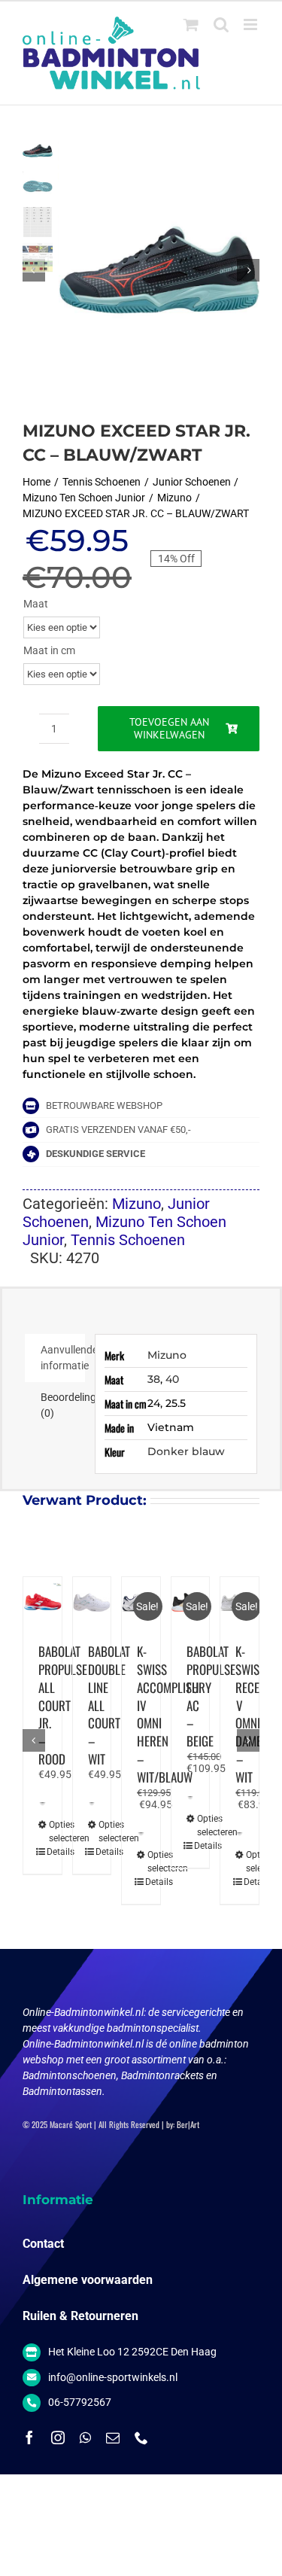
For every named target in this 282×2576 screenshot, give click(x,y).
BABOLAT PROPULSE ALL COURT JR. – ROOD (63, 1705)
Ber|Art (188, 2124)
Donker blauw (186, 1451)
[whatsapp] (85, 2437)
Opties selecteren (44, 1832)
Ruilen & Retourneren (80, 2316)
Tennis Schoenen (128, 1240)
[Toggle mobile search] (221, 24)
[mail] (113, 2437)
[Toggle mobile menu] (252, 24)
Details (41, 1852)
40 (172, 1379)
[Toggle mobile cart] (191, 24)
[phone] (141, 2437)
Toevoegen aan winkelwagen (169, 728)
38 (154, 1379)
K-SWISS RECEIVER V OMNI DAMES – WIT (258, 1714)
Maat (36, 604)
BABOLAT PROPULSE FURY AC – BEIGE (211, 1696)
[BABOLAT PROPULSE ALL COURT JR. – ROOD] (42, 1602)
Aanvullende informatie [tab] (63, 1358)
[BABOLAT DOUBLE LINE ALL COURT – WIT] (92, 1602)
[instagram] (58, 2437)
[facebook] (29, 2437)
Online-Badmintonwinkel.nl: (85, 2012)
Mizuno (136, 1204)
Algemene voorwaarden (88, 2280)
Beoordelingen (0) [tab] (63, 1405)
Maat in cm (49, 650)
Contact (43, 2244)
